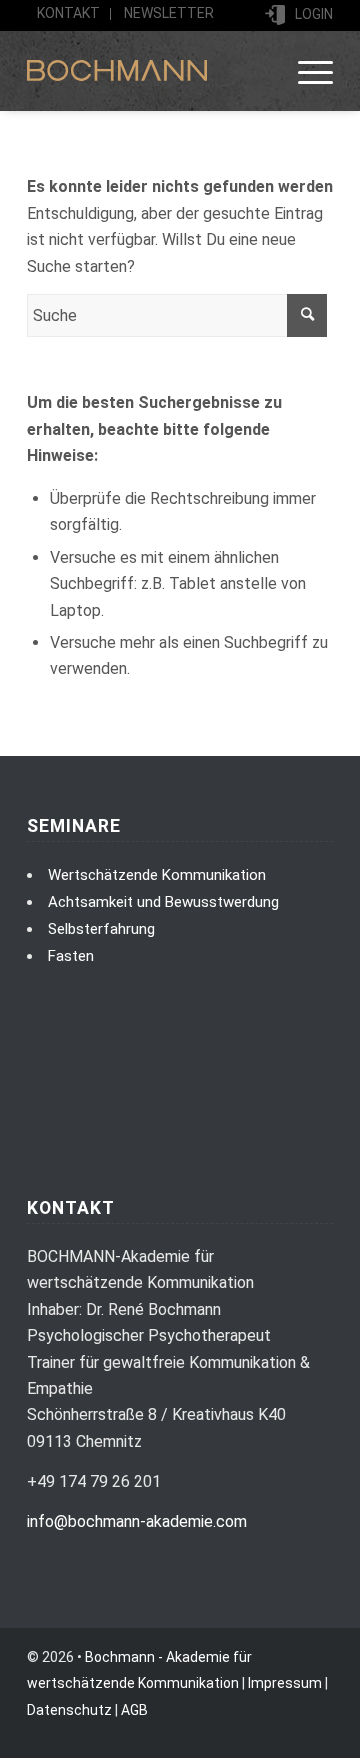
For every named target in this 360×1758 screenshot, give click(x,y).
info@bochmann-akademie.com (137, 1521)
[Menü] (305, 71)
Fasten (71, 956)
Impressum (285, 1683)
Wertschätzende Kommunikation (157, 875)
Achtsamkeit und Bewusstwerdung (163, 902)
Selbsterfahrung (101, 929)
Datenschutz (69, 1710)
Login (314, 14)
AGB (134, 1710)
